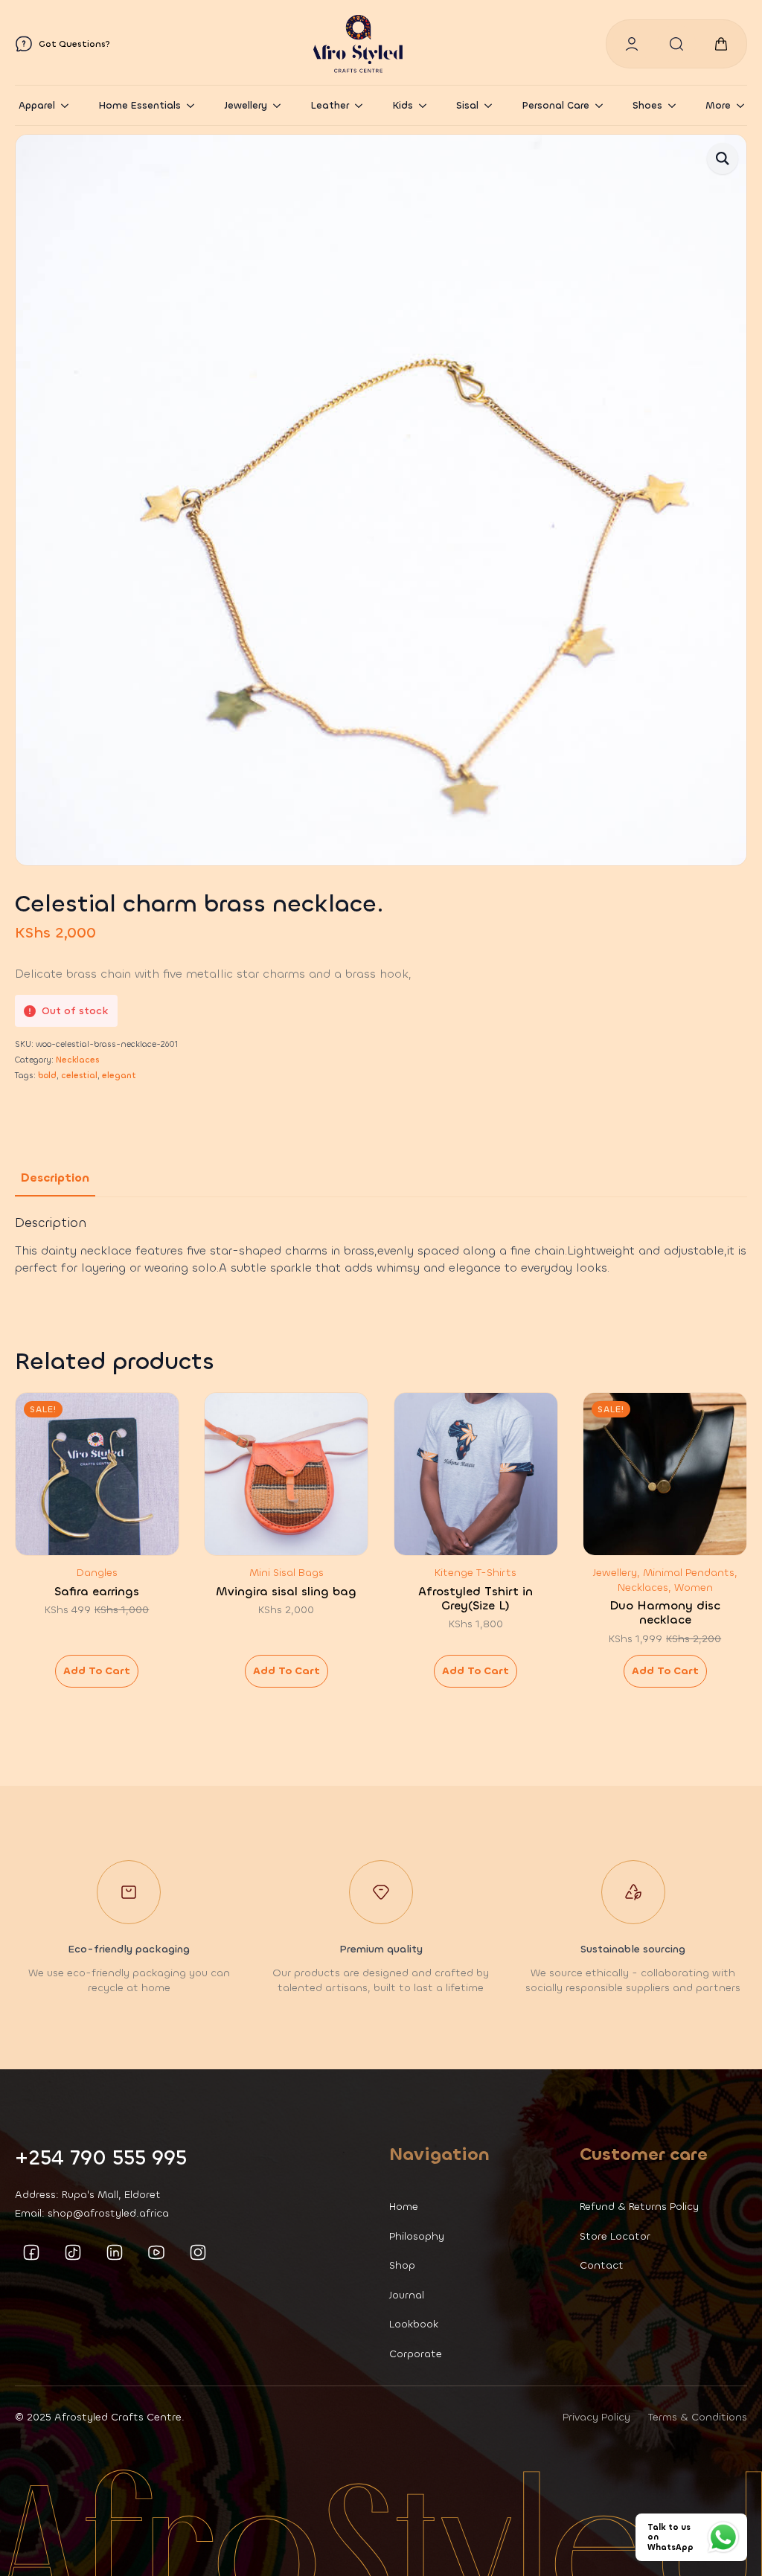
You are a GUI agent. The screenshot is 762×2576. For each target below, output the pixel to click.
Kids (403, 105)
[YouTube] (156, 2252)
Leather (330, 105)
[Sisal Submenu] (493, 105)
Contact (602, 2265)
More (718, 105)
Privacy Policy (596, 2417)
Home (404, 2207)
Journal (407, 2295)
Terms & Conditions (698, 2417)
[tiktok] (73, 2252)
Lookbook (414, 2324)
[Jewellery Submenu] (281, 105)
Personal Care (556, 105)
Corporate (416, 2354)
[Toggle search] (676, 44)
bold (47, 1076)
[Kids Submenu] (427, 105)
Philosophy (417, 2236)
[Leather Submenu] (363, 105)
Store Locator (615, 2236)
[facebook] (31, 2252)
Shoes (647, 105)
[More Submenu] (745, 105)
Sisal (467, 105)
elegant (119, 1076)
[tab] (55, 1178)
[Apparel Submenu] (69, 105)
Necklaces (77, 1060)
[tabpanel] (381, 1246)
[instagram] (198, 2252)
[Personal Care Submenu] (603, 105)
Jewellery (246, 105)
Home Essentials (140, 105)
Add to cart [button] (97, 1671)
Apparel (37, 105)
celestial (79, 1076)
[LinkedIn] (115, 2252)
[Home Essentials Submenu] (195, 105)
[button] (723, 158)
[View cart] (721, 44)
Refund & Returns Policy (639, 2207)
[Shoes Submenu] (676, 105)
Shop (402, 2265)
